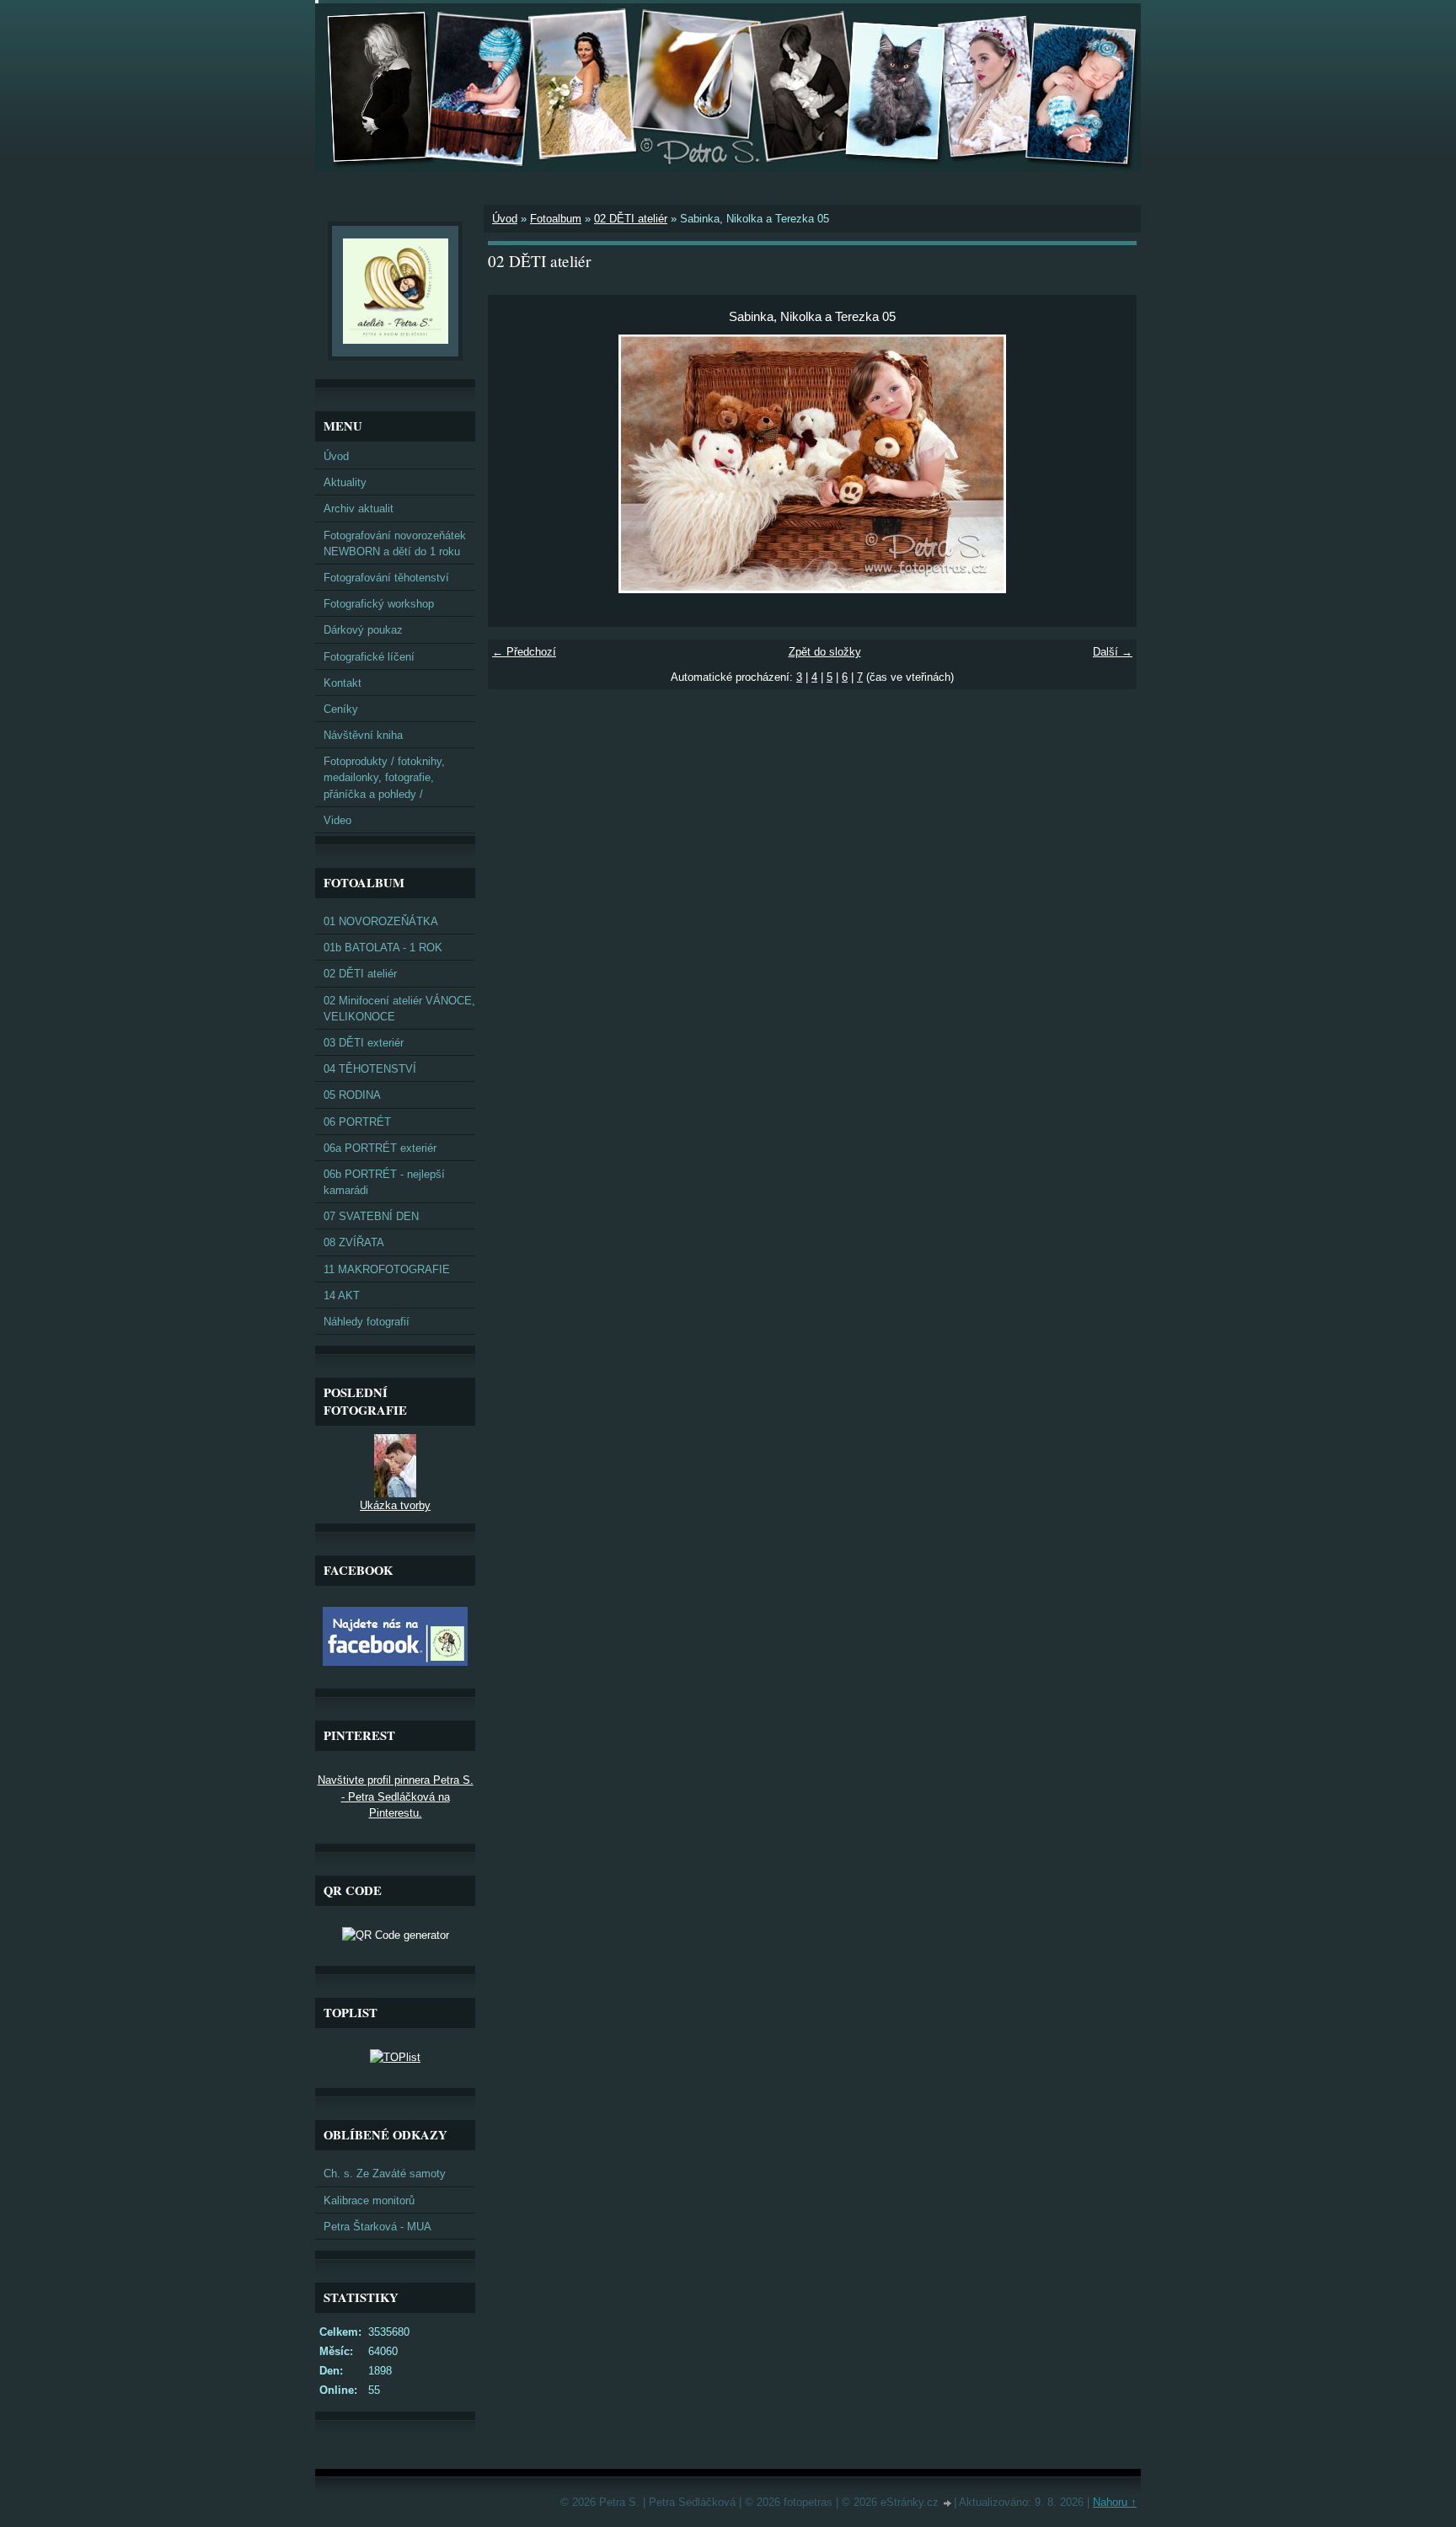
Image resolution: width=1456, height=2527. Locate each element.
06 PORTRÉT (357, 1122)
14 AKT (342, 1296)
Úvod (505, 219)
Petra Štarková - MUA (377, 2227)
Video (337, 820)
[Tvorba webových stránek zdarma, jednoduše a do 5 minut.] (948, 2504)
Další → (1113, 652)
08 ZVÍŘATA (354, 1242)
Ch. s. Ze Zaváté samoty (385, 2174)
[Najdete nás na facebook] (395, 1662)
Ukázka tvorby (395, 1505)
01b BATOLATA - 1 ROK (383, 948)
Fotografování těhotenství (386, 578)
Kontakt (343, 683)
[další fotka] (1109, 464)
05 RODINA (352, 1095)
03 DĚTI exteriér (364, 1043)
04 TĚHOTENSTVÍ (370, 1069)
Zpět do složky (825, 652)
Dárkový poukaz (363, 630)
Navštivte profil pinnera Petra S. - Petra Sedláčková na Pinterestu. (396, 1796)
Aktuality (345, 482)
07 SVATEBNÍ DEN (371, 1216)
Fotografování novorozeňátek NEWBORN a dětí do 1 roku (395, 543)
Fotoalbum (556, 219)
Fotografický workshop (379, 604)
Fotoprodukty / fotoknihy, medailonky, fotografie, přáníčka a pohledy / (384, 777)
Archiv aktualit (359, 509)
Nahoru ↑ (1115, 2502)
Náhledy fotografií (367, 1322)
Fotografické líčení (369, 657)
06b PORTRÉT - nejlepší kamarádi (384, 1182)
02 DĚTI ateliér (631, 219)
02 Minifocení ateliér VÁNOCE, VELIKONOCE (399, 1009)
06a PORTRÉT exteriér (380, 1148)
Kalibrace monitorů (369, 2200)
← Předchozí (524, 652)
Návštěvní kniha (363, 735)
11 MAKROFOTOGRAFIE (387, 1269)
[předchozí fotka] (515, 464)
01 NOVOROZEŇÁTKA (381, 921)
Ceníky (341, 709)
